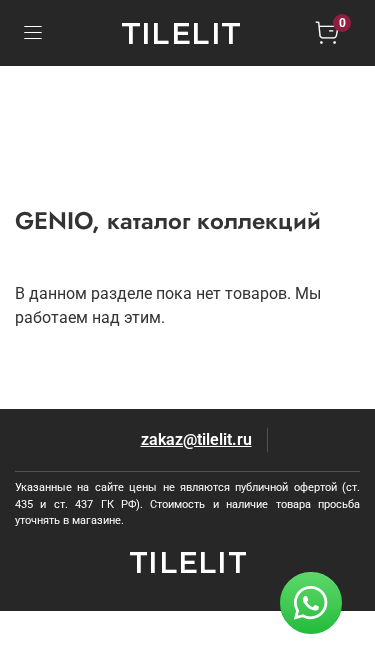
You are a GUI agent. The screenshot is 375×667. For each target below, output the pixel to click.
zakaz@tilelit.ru (196, 439)
